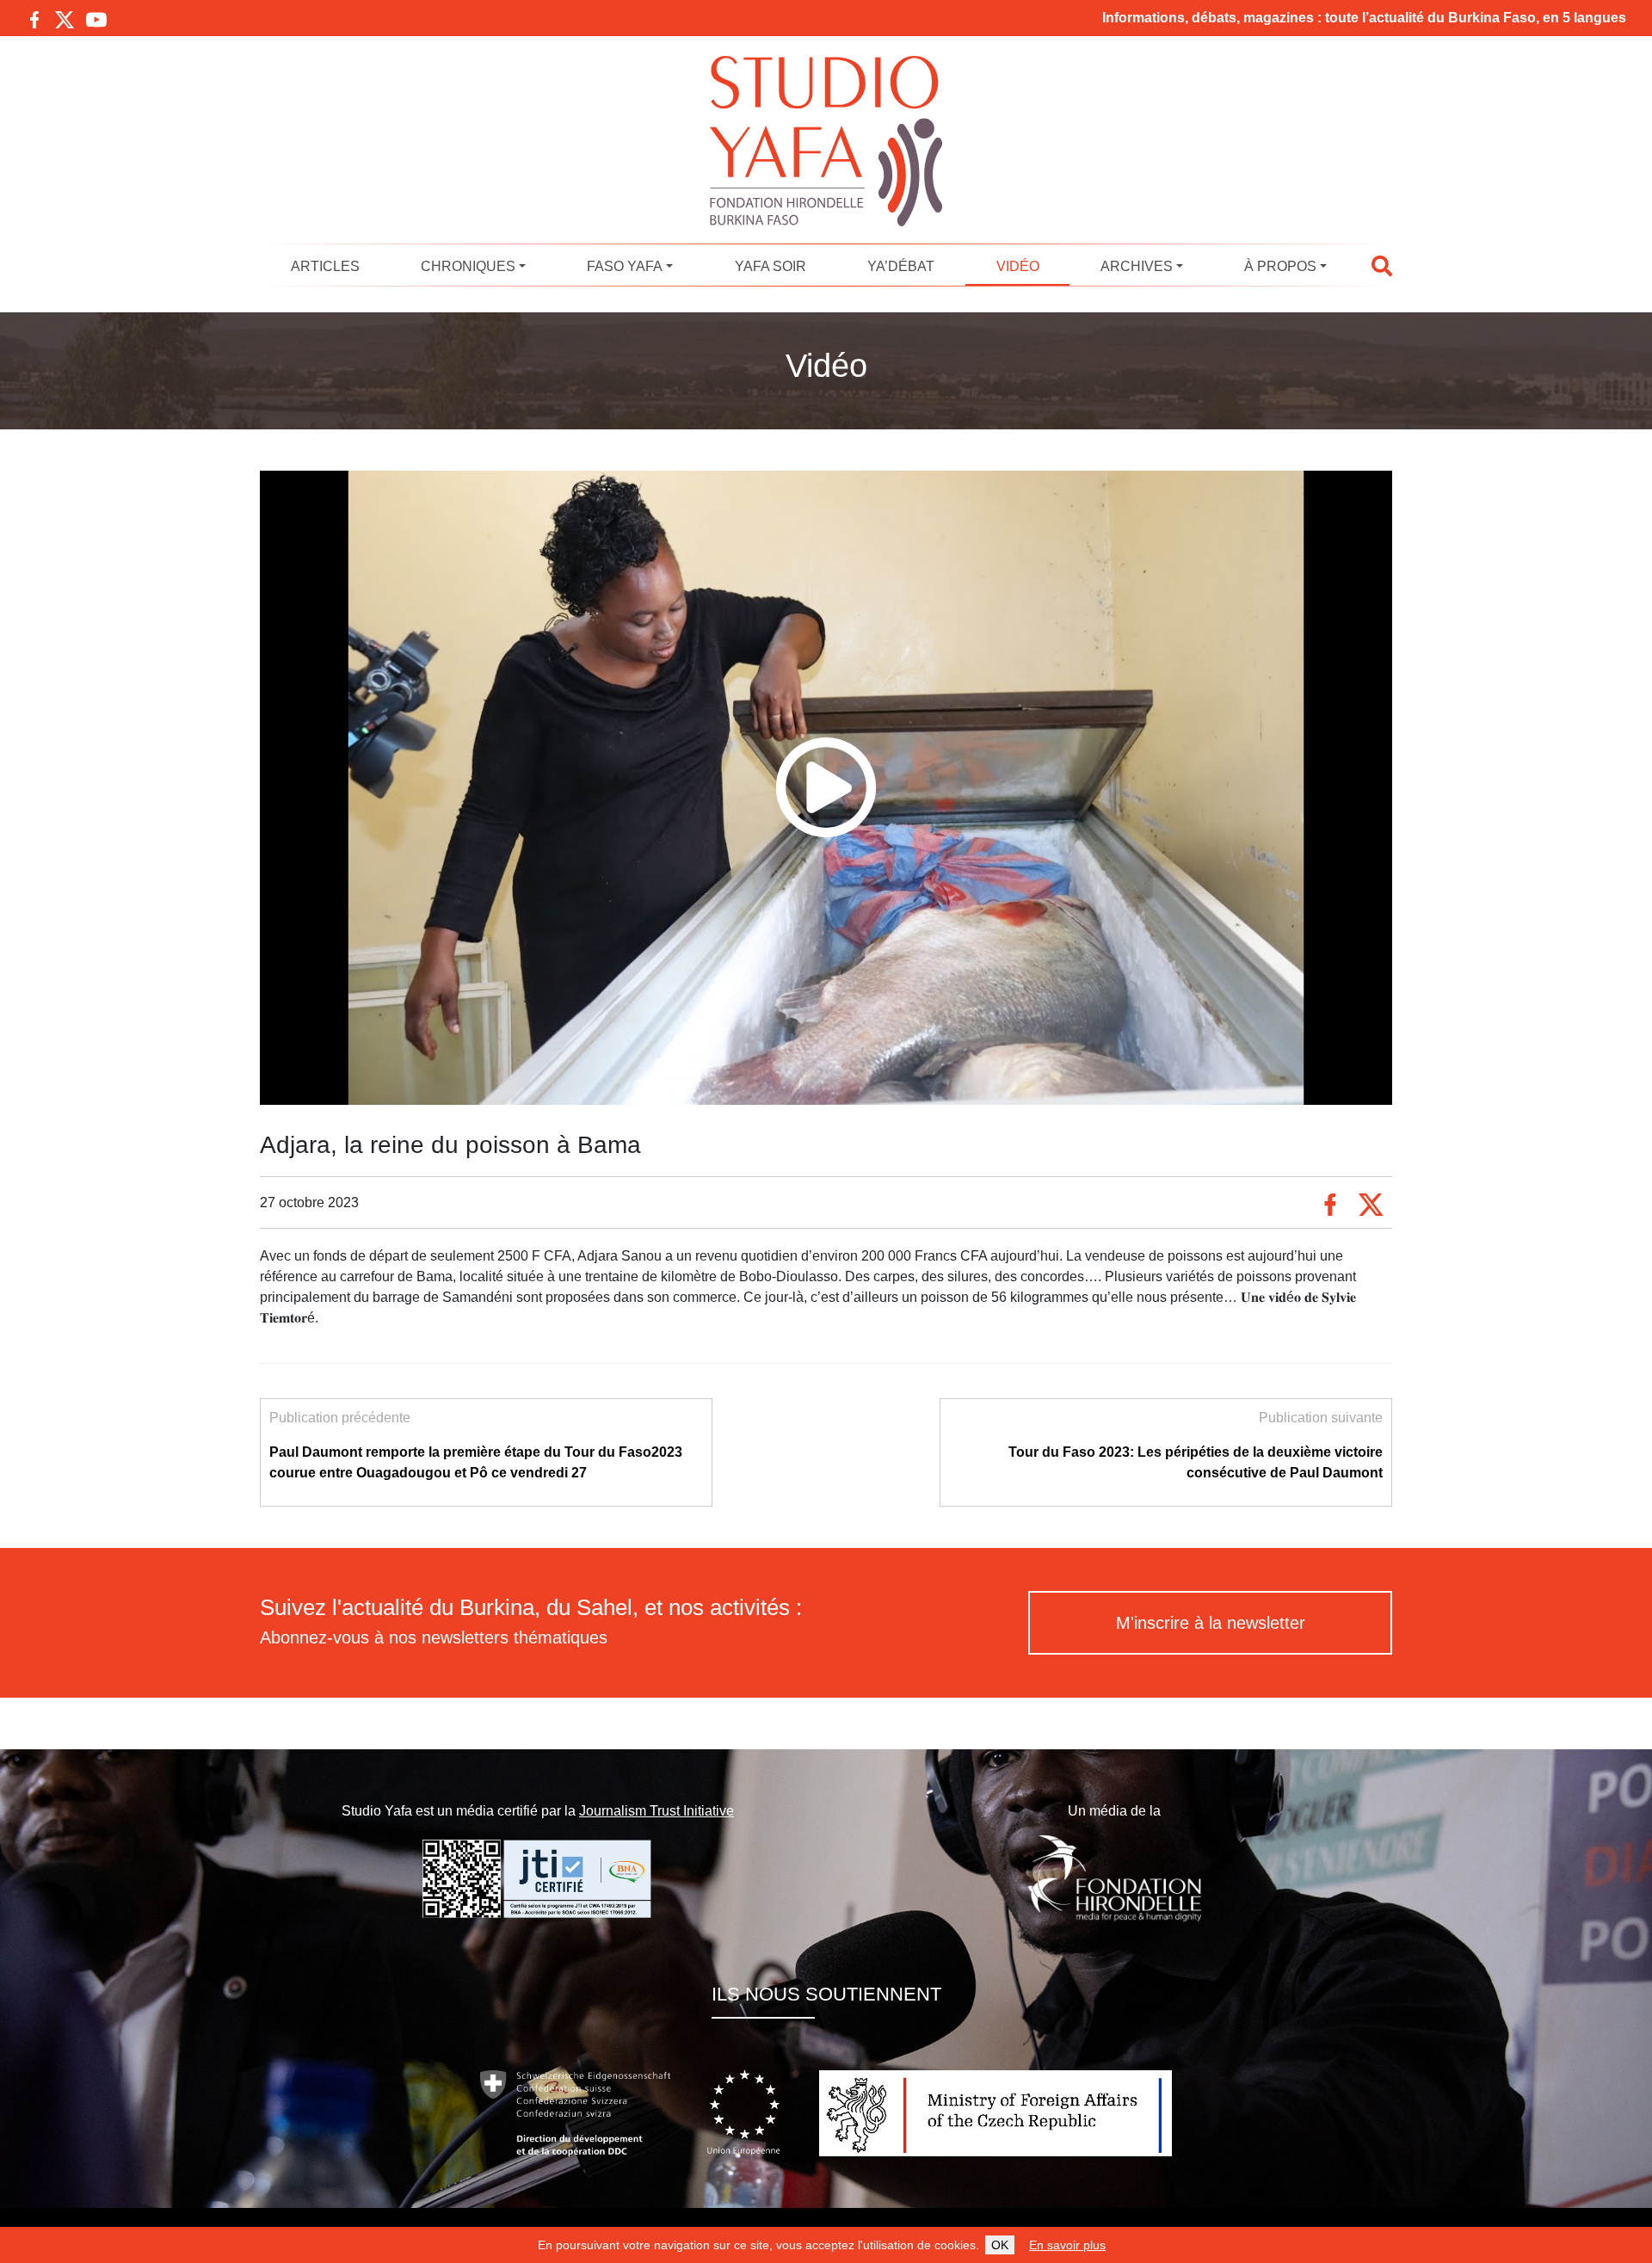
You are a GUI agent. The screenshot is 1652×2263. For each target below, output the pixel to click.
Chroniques (468, 266)
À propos (1280, 266)
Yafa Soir (771, 266)
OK (1000, 2245)
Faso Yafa (625, 266)
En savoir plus (1067, 2245)
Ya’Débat (901, 266)
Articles (325, 266)
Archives (1137, 266)
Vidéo (1018, 266)
